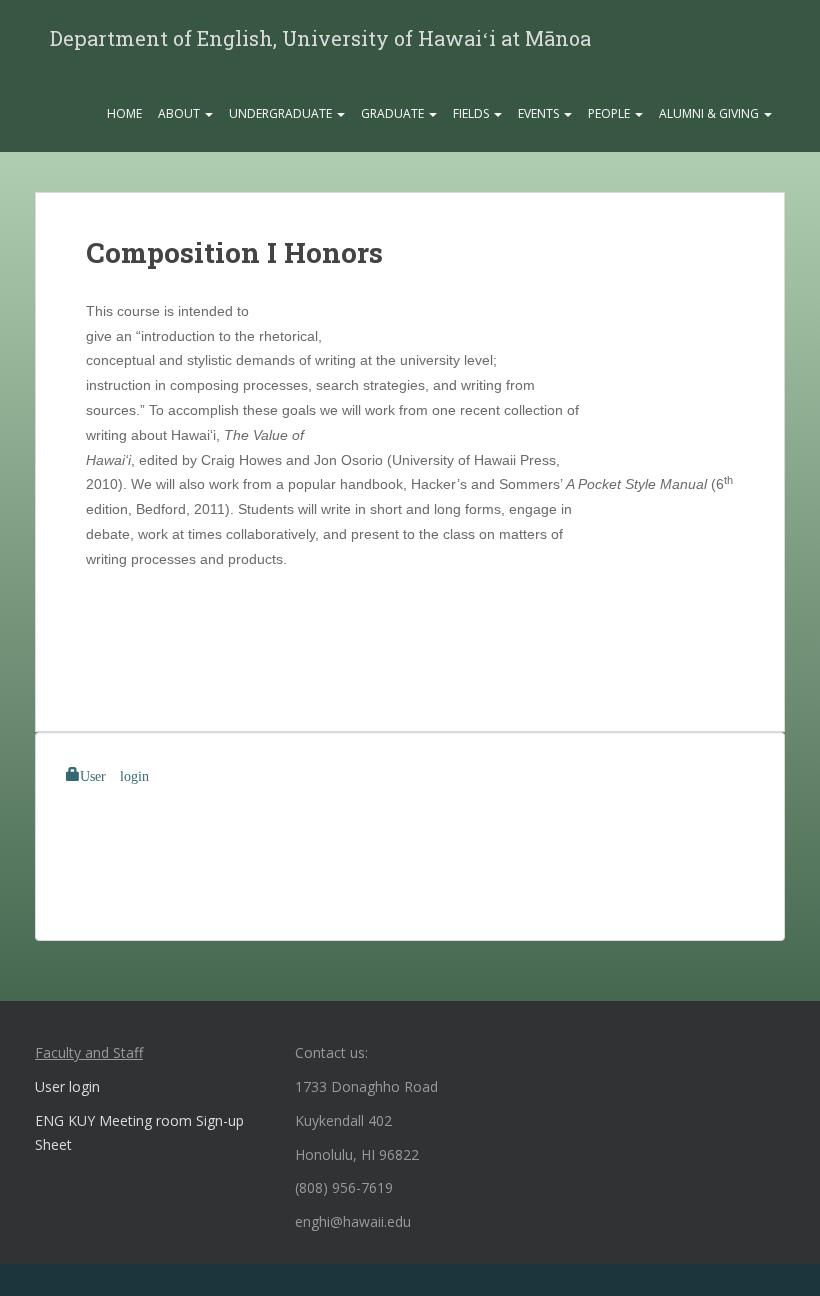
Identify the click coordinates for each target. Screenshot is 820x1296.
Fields (472, 113)
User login (114, 774)
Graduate (394, 113)
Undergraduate (282, 113)
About (180, 113)
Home (124, 113)
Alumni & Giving (710, 113)
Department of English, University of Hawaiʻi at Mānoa (320, 38)
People (610, 113)
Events (540, 113)
